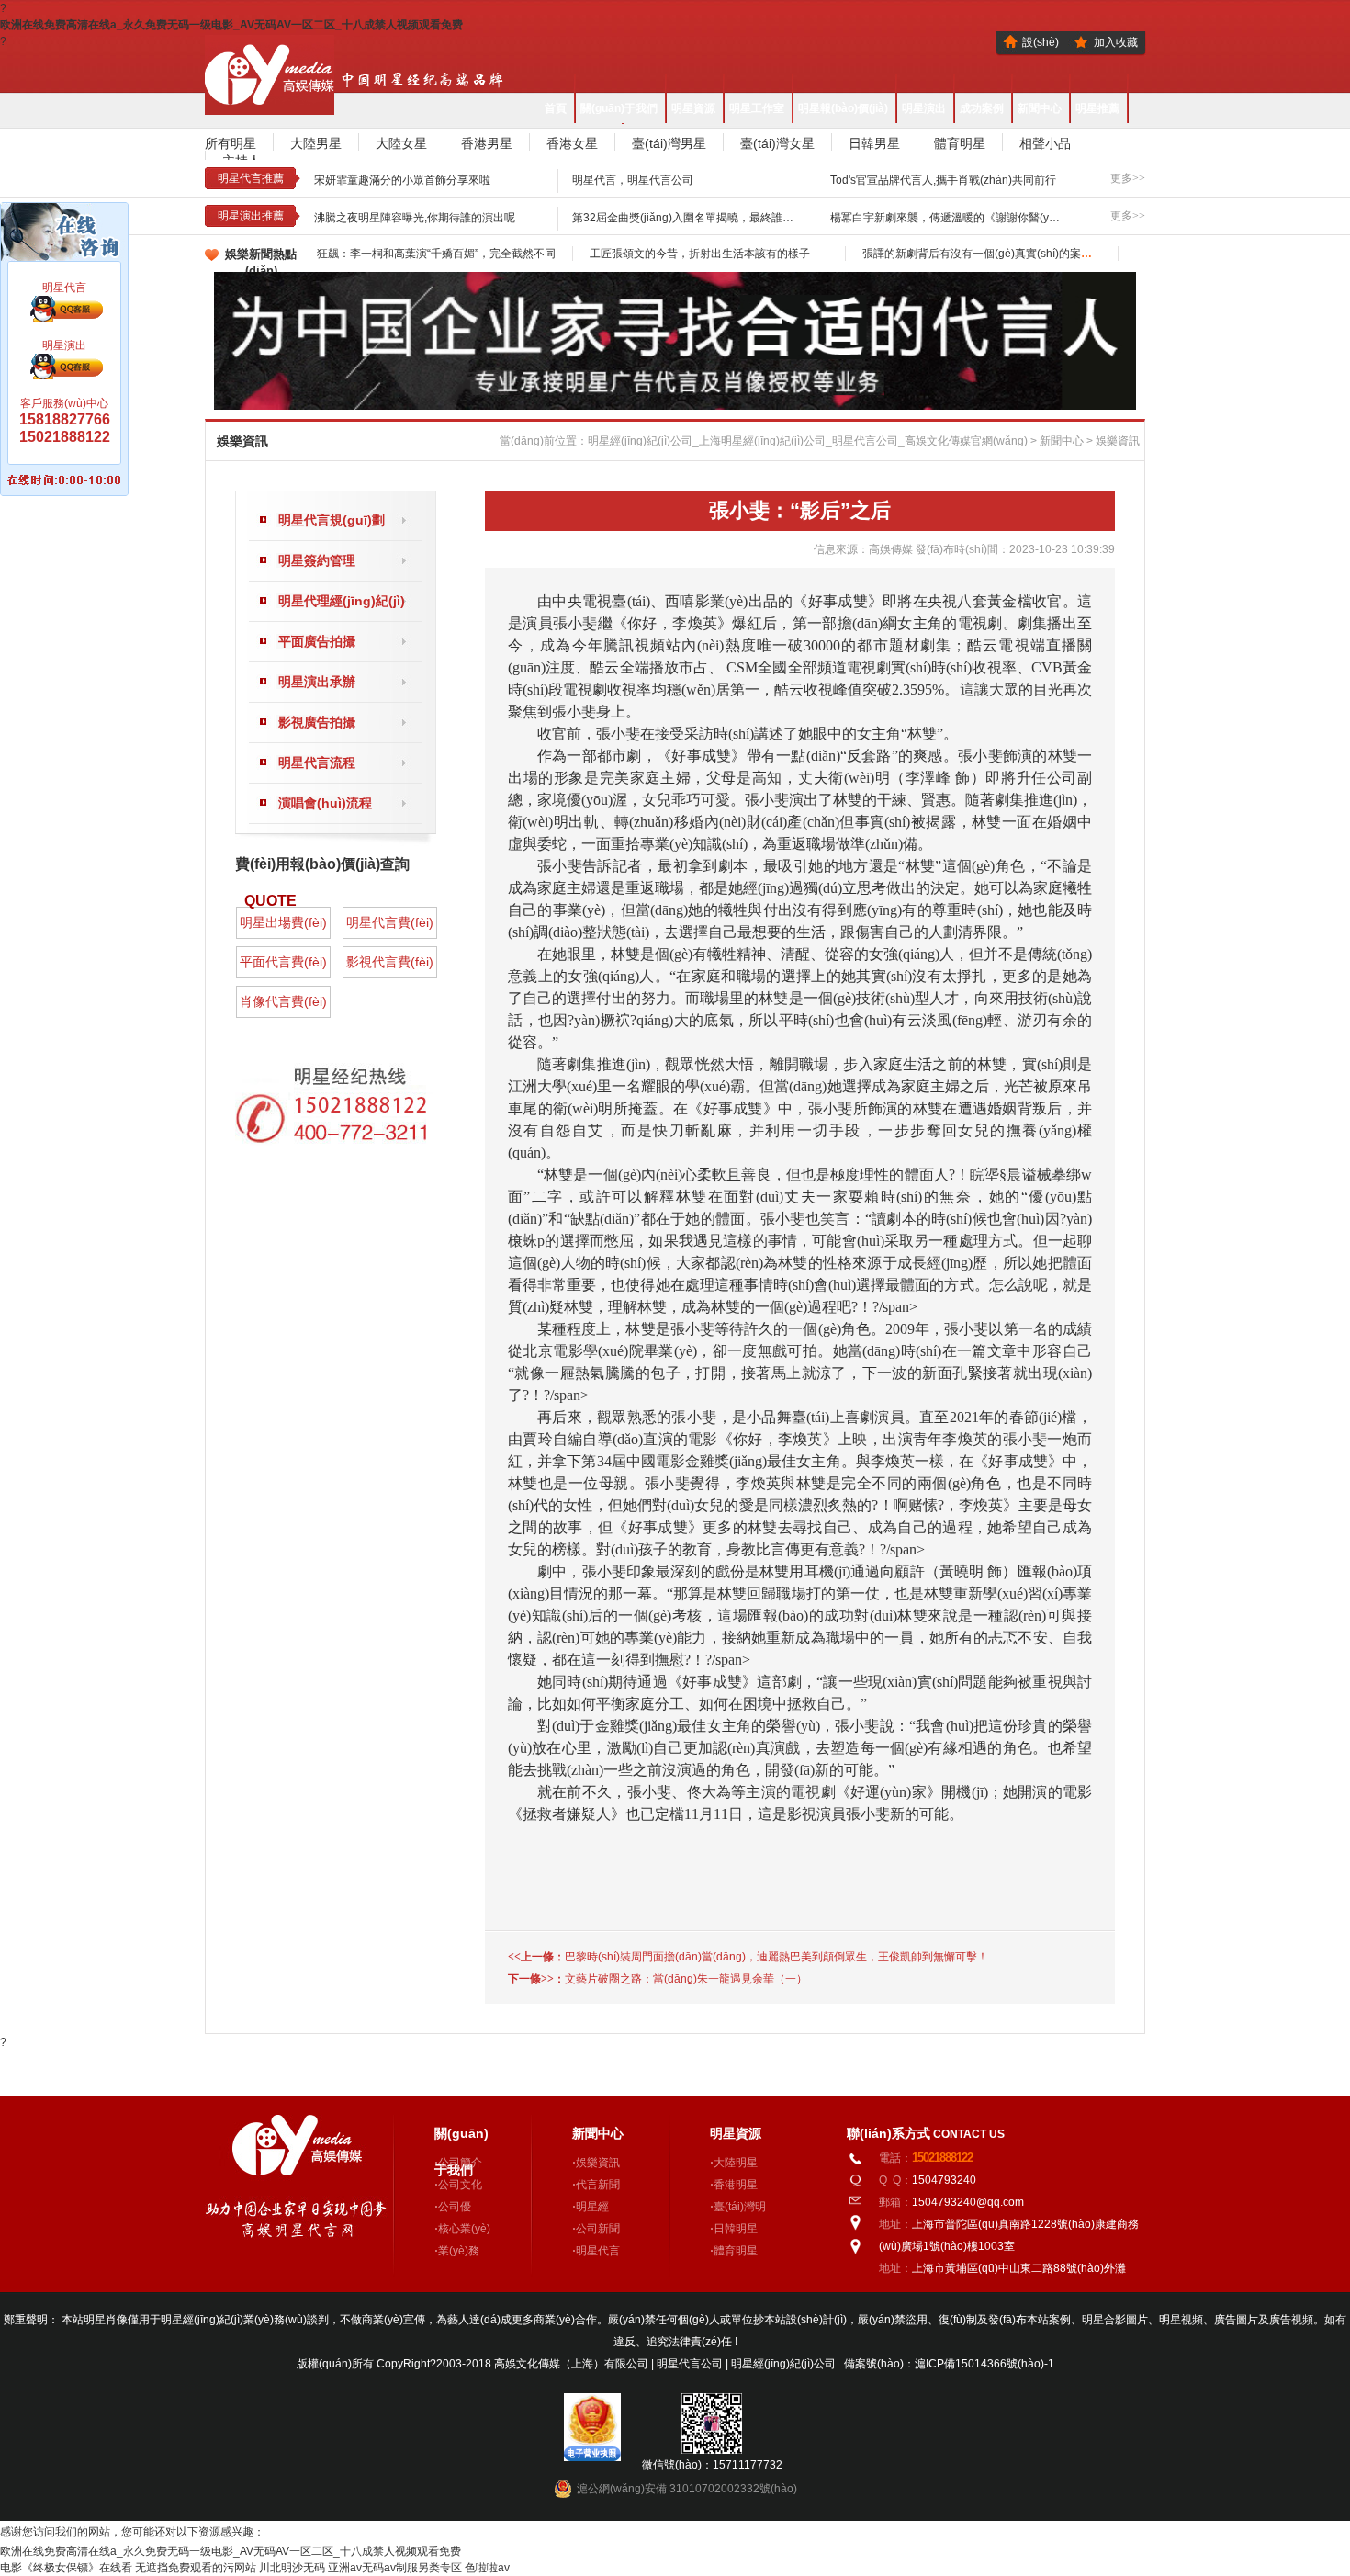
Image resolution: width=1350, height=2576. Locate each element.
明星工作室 (757, 108)
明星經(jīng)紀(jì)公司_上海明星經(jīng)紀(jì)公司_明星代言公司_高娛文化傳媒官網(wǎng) (808, 441)
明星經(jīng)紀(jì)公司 (783, 2364)
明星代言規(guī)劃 (332, 520)
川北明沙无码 (292, 2568)
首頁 (556, 108)
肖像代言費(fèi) (283, 1001)
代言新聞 (598, 2185)
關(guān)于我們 (619, 108)
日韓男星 (874, 143)
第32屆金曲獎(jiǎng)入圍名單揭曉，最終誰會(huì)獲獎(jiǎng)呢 (727, 218)
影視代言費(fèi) (390, 962)
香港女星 (572, 143)
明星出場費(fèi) (283, 922)
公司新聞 (598, 2229)
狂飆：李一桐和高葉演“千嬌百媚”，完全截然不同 (436, 254)
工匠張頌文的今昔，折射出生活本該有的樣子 (700, 254)
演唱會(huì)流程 (325, 803)
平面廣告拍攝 (317, 641)
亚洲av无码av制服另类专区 (395, 2568)
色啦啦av (487, 2568)
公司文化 (460, 2185)
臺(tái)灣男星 (669, 143)
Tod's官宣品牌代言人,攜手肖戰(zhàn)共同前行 (943, 180)
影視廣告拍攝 (317, 722)
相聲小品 (1045, 143)
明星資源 (693, 108)
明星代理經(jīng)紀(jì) (342, 601)
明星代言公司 (691, 2364)
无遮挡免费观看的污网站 (196, 2568)
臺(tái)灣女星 (777, 143)
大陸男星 (316, 143)
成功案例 (982, 108)
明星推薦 (1097, 108)
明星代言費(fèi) (390, 922)
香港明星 (736, 2185)
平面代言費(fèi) (283, 962)
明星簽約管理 (317, 560)
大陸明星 (736, 2163)
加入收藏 (1116, 42)
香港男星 (487, 143)
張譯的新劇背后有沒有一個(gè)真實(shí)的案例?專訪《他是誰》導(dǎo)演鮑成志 (1060, 254)
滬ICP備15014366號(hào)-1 (984, 2364)
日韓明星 (736, 2229)
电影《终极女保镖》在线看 (66, 2568)
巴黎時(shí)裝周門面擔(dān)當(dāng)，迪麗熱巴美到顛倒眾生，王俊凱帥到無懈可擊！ (776, 1957)
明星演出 (924, 108)
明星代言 (598, 2251)
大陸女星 (401, 143)
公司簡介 (460, 2163)
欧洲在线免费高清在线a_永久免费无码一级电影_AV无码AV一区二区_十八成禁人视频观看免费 (231, 25)
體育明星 (960, 143)
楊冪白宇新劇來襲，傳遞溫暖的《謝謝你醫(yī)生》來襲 (965, 218)
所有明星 (231, 143)
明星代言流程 (317, 763)
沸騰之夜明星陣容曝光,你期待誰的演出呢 (415, 218)
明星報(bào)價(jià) (843, 108)
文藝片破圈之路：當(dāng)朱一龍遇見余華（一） (686, 1979)
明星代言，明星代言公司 (633, 180)
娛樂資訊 (1118, 441)
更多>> (1128, 178)
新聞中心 (1040, 108)
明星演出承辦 (317, 682)
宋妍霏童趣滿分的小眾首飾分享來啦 (402, 180)
